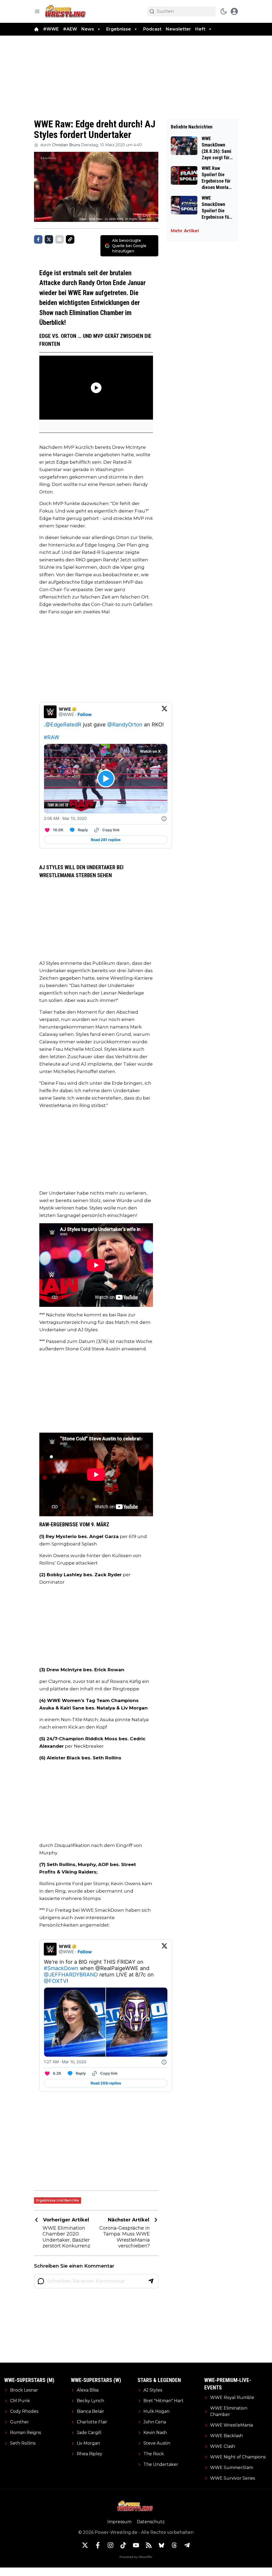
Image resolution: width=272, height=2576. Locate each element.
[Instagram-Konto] (110, 2545)
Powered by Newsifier (136, 2557)
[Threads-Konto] (174, 2545)
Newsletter (178, 29)
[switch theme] (224, 11)
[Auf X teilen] (49, 239)
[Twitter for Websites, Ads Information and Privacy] (164, 819)
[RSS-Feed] (149, 2545)
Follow (85, 714)
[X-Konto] (85, 2545)
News (88, 29)
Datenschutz (151, 2522)
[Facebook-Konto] (98, 2545)
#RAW (52, 737)
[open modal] (234, 11)
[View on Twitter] (164, 712)
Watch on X (150, 751)
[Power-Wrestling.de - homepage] (66, 11)
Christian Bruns (66, 145)
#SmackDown (61, 1968)
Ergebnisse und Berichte (58, 2200)
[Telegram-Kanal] (187, 2545)
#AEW (70, 29)
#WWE (51, 29)
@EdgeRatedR (63, 725)
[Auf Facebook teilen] (38, 239)
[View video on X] (106, 779)
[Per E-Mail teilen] (59, 239)
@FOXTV (55, 1981)
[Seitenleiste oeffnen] (37, 11)
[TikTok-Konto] (123, 2545)
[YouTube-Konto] (136, 2545)
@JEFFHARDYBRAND (71, 1975)
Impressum (119, 2522)
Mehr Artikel (185, 231)
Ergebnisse (119, 29)
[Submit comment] (151, 2281)
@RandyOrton (125, 725)
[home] (36, 29)
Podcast (152, 29)
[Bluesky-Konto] (161, 2545)
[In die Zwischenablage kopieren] (70, 239)
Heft (200, 29)
